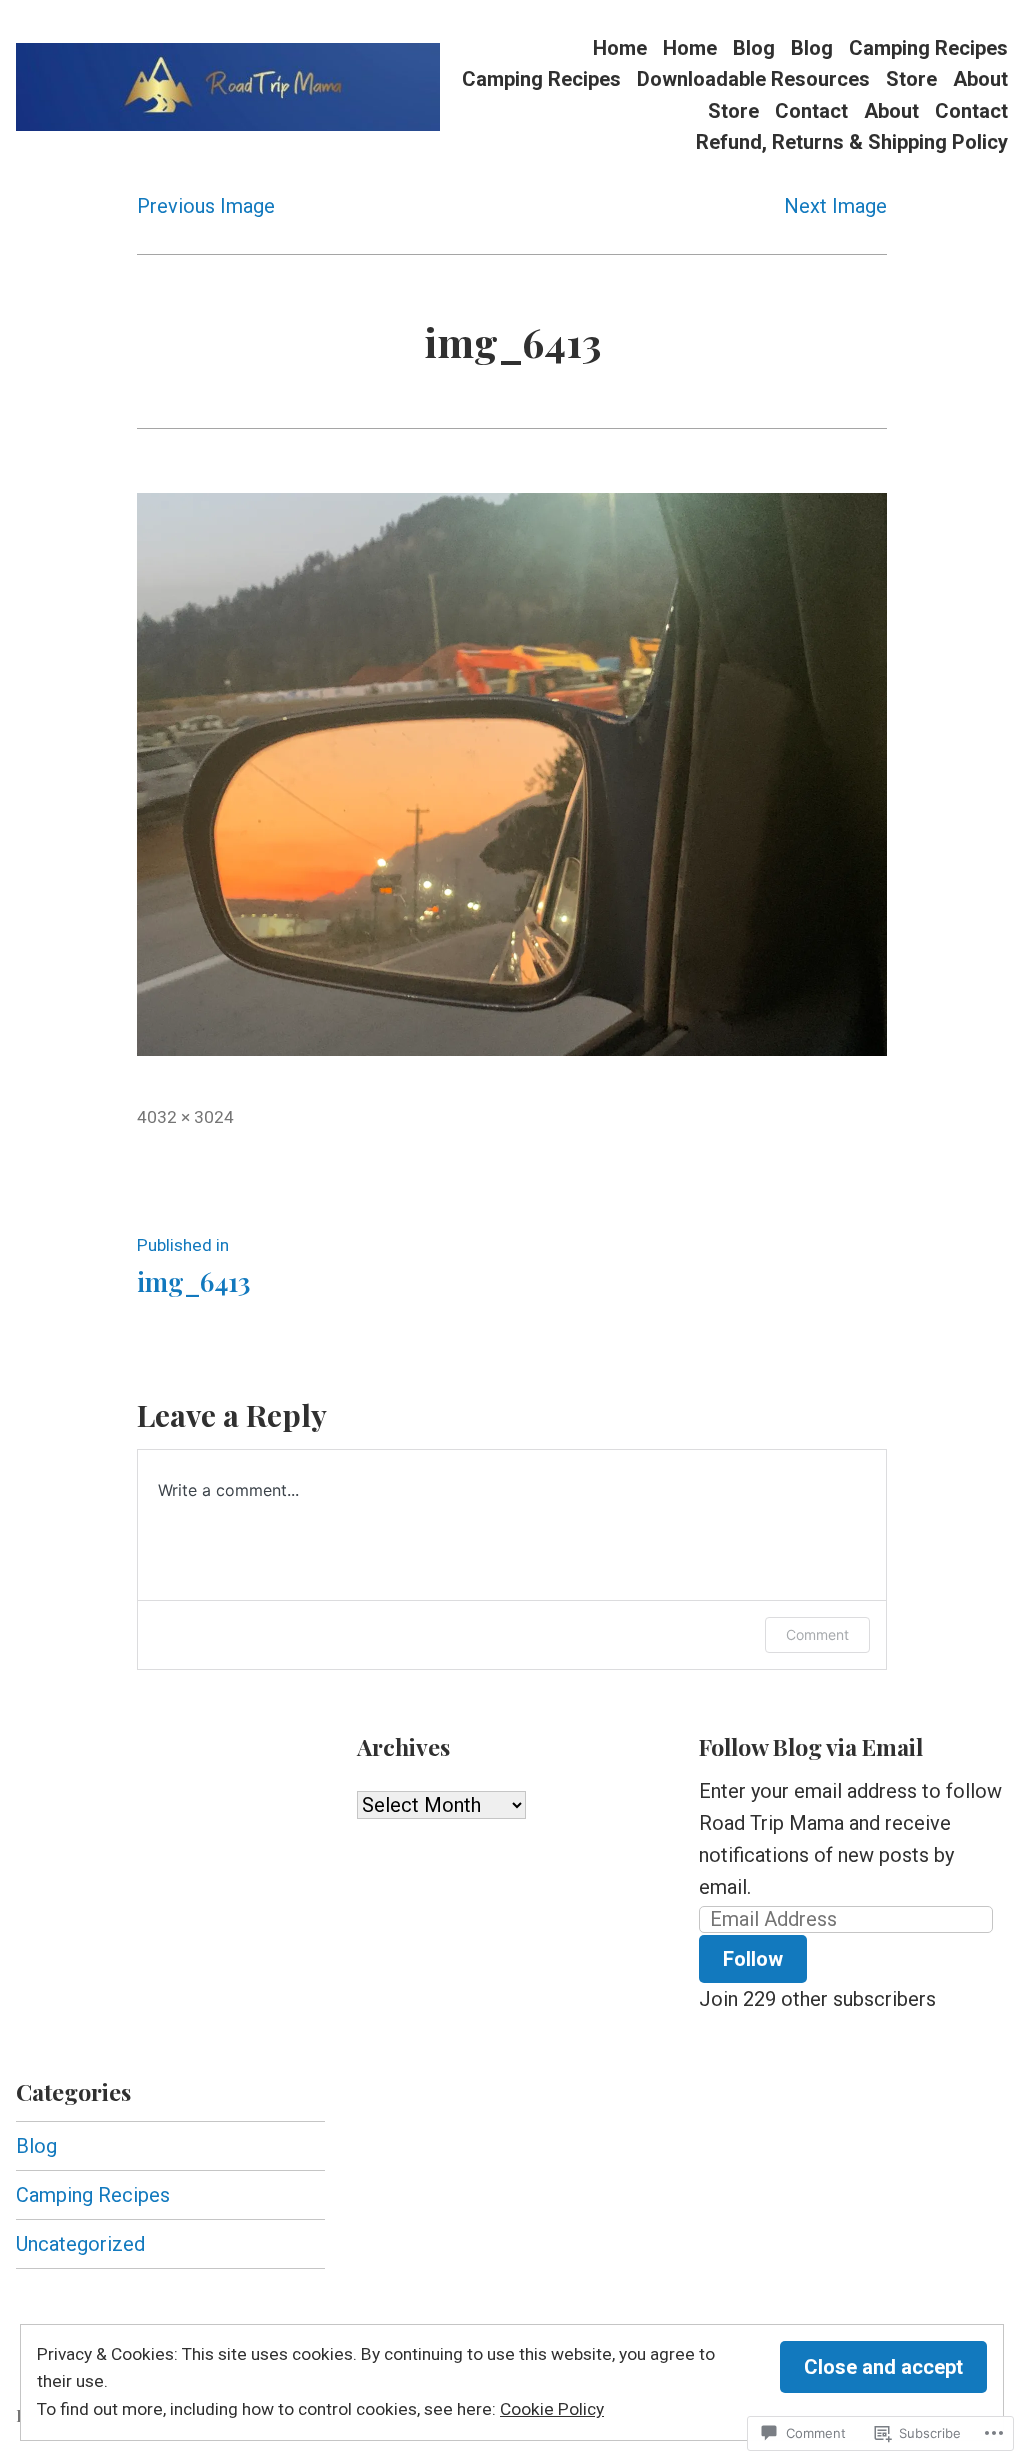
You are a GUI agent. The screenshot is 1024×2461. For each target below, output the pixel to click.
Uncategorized (80, 2244)
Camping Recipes (928, 47)
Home (620, 47)
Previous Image (206, 206)
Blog (754, 47)
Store (911, 79)
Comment (817, 1634)
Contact (811, 110)
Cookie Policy (552, 2409)
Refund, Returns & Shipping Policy (852, 142)
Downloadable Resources (753, 79)
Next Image (835, 206)
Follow (753, 1959)
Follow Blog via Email (811, 1746)
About (980, 79)
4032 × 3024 (185, 1117)
